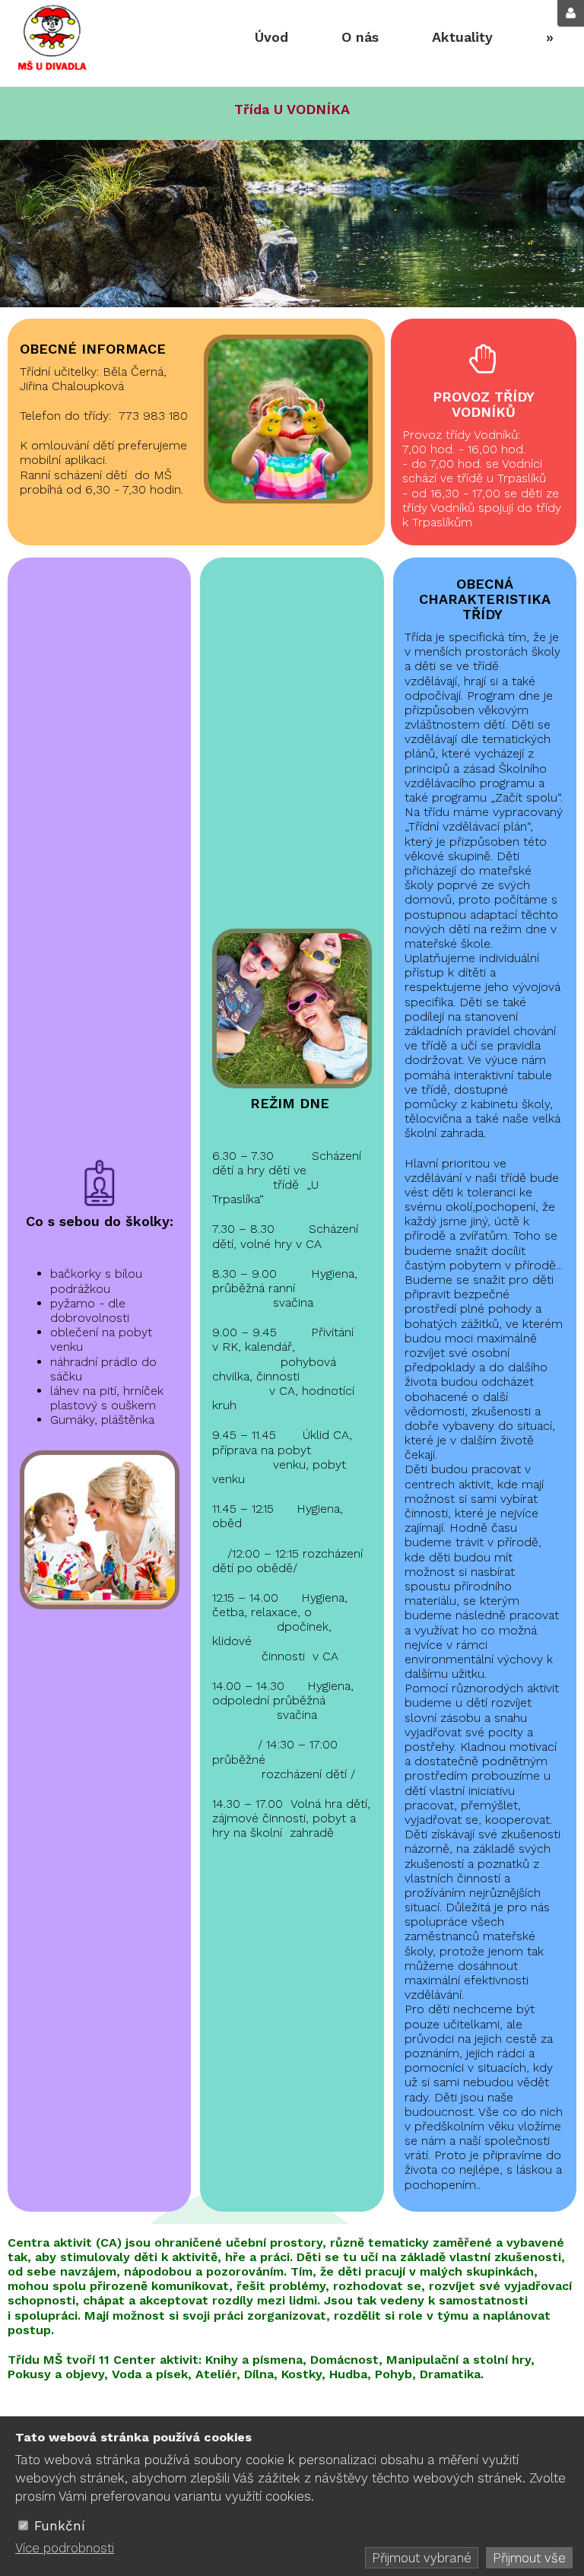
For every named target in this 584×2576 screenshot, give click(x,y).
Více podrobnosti (65, 2548)
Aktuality (462, 37)
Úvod (271, 37)
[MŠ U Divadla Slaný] (51, 40)
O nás (360, 37)
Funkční (60, 2526)
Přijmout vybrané (422, 2558)
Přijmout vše (529, 2558)
